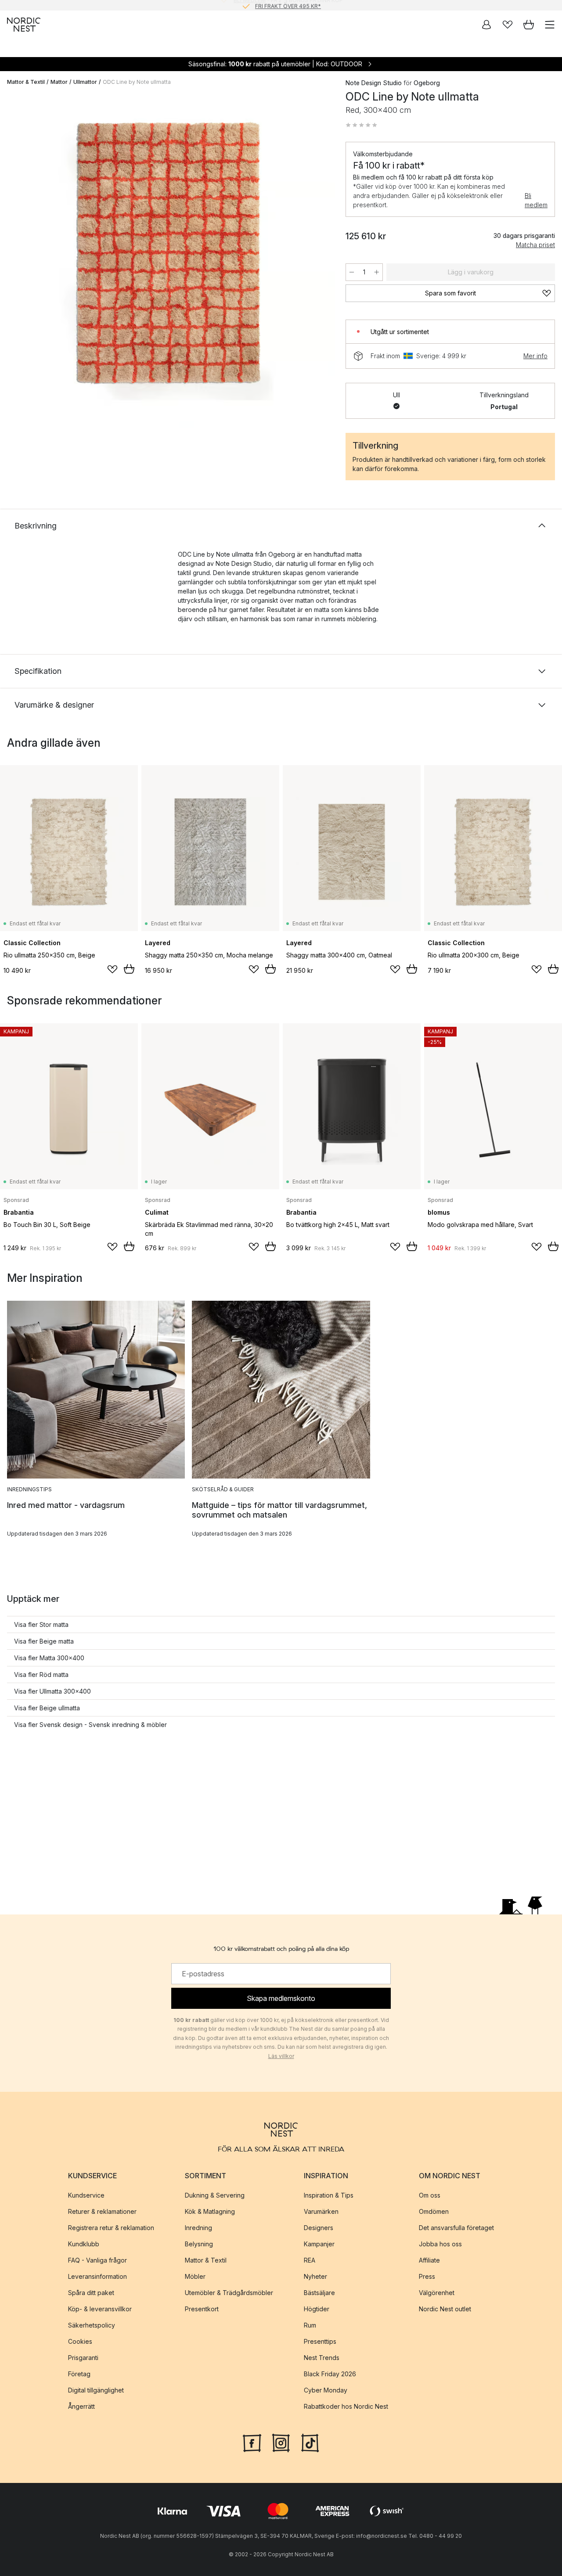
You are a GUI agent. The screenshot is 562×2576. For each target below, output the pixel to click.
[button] (361, 125)
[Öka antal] (377, 272)
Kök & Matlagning (210, 2211)
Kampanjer (319, 2244)
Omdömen (434, 2211)
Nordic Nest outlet (445, 2309)
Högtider (317, 2309)
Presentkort (202, 2309)
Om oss (430, 2195)
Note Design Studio (374, 83)
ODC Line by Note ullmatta (137, 82)
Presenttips (320, 2341)
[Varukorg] (529, 25)
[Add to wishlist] (112, 969)
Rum (310, 2325)
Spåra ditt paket (91, 2293)
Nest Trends (322, 2358)
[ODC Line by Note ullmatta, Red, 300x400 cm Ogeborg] (168, 261)
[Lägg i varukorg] (129, 969)
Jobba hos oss (440, 2244)
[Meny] (550, 25)
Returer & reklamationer (102, 2211)
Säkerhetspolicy (92, 2325)
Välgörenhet (437, 2293)
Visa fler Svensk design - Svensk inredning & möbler (90, 1725)
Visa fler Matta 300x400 (49, 1658)
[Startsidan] (24, 25)
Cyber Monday (326, 2390)
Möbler (195, 2276)
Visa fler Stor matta (41, 1624)
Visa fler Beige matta (44, 1641)
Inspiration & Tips (329, 2195)
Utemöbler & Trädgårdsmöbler (229, 2293)
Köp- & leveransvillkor (100, 2309)
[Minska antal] (352, 272)
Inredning (198, 2228)
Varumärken (321, 2211)
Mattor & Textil (26, 82)
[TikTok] (310, 2442)
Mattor (59, 82)
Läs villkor (281, 2056)
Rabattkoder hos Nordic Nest (346, 2406)
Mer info (535, 356)
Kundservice (86, 2195)
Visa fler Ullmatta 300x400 (52, 1691)
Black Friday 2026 (330, 2374)
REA (310, 2260)
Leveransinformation (97, 2276)
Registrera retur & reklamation (111, 2228)
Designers (319, 2228)
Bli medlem (536, 200)
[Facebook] (252, 2442)
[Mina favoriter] (508, 25)
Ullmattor (85, 82)
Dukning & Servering (215, 2195)
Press (427, 2276)
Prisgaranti (83, 2358)
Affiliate (429, 2260)
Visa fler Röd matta (41, 1675)
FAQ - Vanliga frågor (97, 2260)
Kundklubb (84, 2244)
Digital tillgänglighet (96, 2390)
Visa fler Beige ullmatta (47, 1708)
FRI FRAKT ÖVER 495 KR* (288, 5)
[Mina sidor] (486, 25)
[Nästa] (319, 262)
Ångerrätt (81, 2406)
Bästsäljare (319, 2293)
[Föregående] (16, 262)
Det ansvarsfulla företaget (456, 2228)
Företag (79, 2374)
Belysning (199, 2244)
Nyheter (315, 2276)
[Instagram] (281, 2442)
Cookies (80, 2341)
